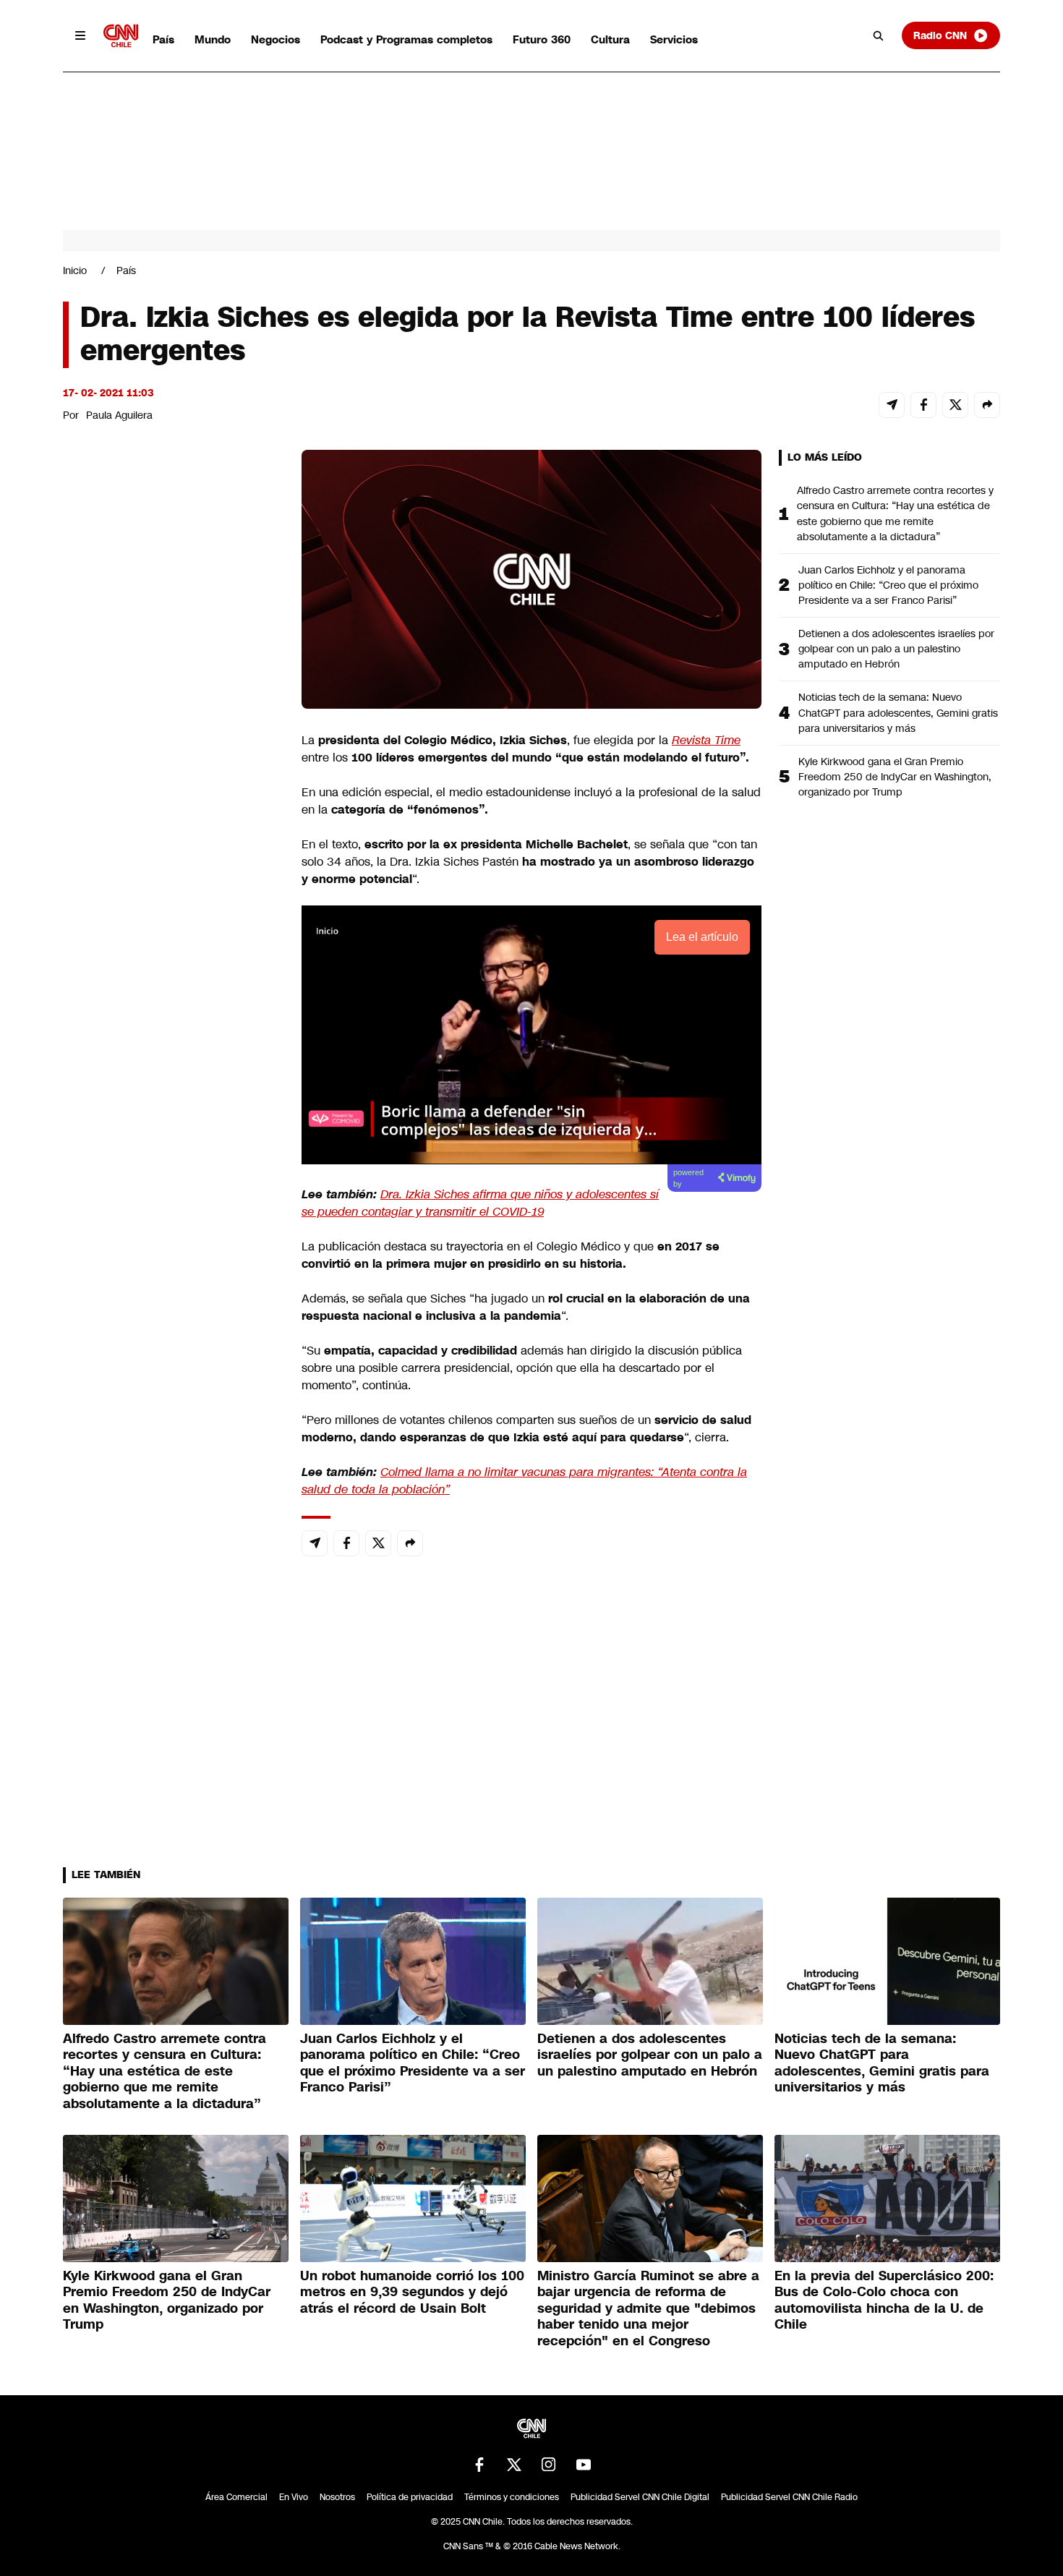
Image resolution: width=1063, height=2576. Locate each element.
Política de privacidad (410, 2497)
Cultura (610, 39)
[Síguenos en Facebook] (479, 2465)
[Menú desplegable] (80, 35)
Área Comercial (236, 2497)
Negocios (276, 39)
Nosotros (337, 2497)
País (163, 39)
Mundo (213, 39)
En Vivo (294, 2497)
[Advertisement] (171, 1279)
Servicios (674, 39)
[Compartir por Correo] (892, 405)
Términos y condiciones (512, 2497)
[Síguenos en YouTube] (584, 2465)
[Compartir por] (987, 405)
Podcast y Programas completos (406, 39)
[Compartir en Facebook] (923, 405)
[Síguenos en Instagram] (549, 2465)
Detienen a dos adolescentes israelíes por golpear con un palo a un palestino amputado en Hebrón (896, 649)
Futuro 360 (542, 39)
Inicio (75, 270)
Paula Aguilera (119, 415)
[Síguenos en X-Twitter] (514, 2465)
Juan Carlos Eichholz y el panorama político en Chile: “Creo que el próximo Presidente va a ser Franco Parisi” (888, 585)
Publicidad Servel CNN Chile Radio (789, 2497)
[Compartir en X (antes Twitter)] (955, 405)
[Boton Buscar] (879, 35)
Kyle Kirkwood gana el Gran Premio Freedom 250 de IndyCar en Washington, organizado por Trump (895, 777)
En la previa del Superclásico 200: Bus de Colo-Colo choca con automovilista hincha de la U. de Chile (884, 2300)
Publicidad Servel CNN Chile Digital (640, 2497)
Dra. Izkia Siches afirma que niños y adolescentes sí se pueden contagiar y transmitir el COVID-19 (480, 1203)
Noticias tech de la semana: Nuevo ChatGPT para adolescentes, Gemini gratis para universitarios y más (898, 712)
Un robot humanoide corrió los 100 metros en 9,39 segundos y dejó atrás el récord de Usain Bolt (412, 2292)
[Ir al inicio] (121, 36)
